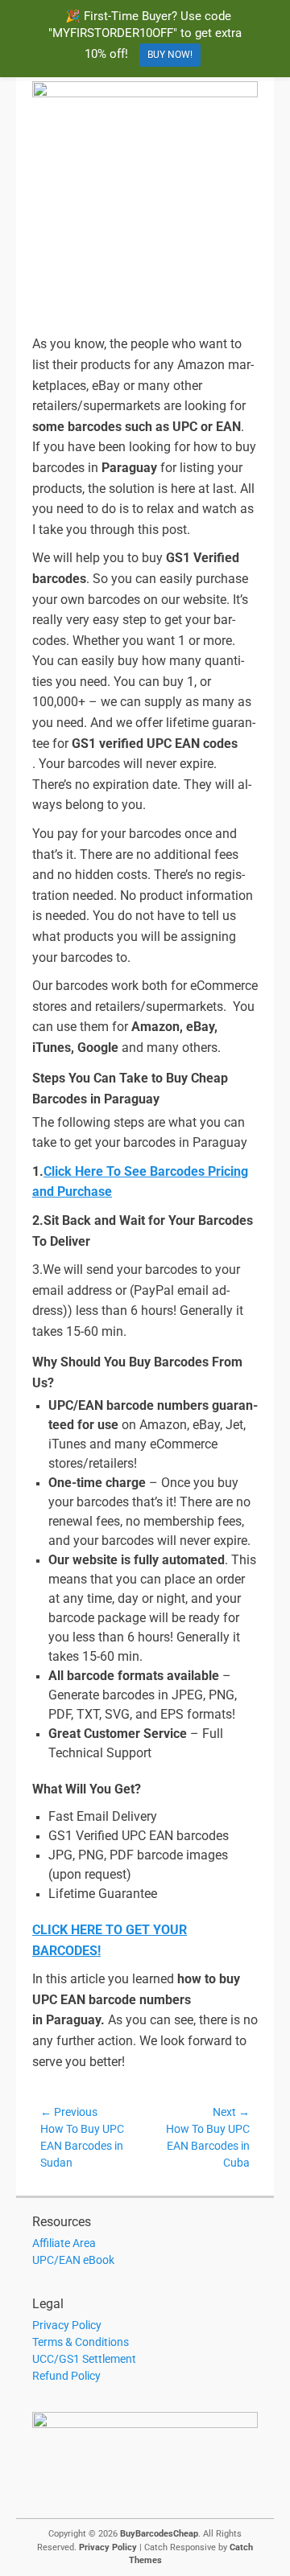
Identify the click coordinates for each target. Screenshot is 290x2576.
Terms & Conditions (81, 2342)
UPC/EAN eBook (73, 2260)
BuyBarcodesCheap (159, 2534)
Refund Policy (66, 2376)
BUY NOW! (170, 55)
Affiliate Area (64, 2243)
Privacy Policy (67, 2325)
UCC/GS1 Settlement (84, 2359)
